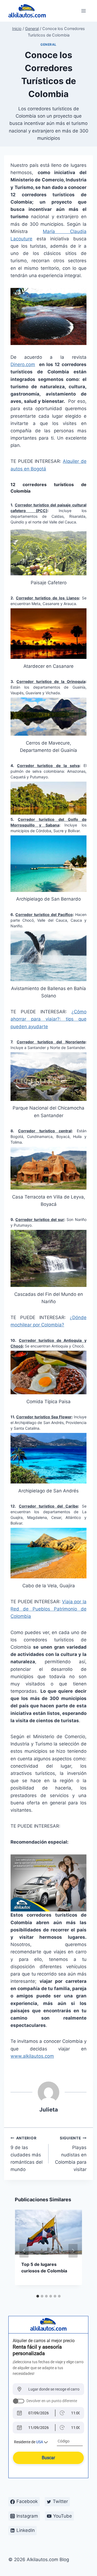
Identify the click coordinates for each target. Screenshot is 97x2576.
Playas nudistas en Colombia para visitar (71, 2154)
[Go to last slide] (24, 2251)
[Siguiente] (73, 2251)
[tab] (38, 2296)
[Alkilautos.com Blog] (27, 11)
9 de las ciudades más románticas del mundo (27, 2154)
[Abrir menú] (84, 11)
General (48, 44)
